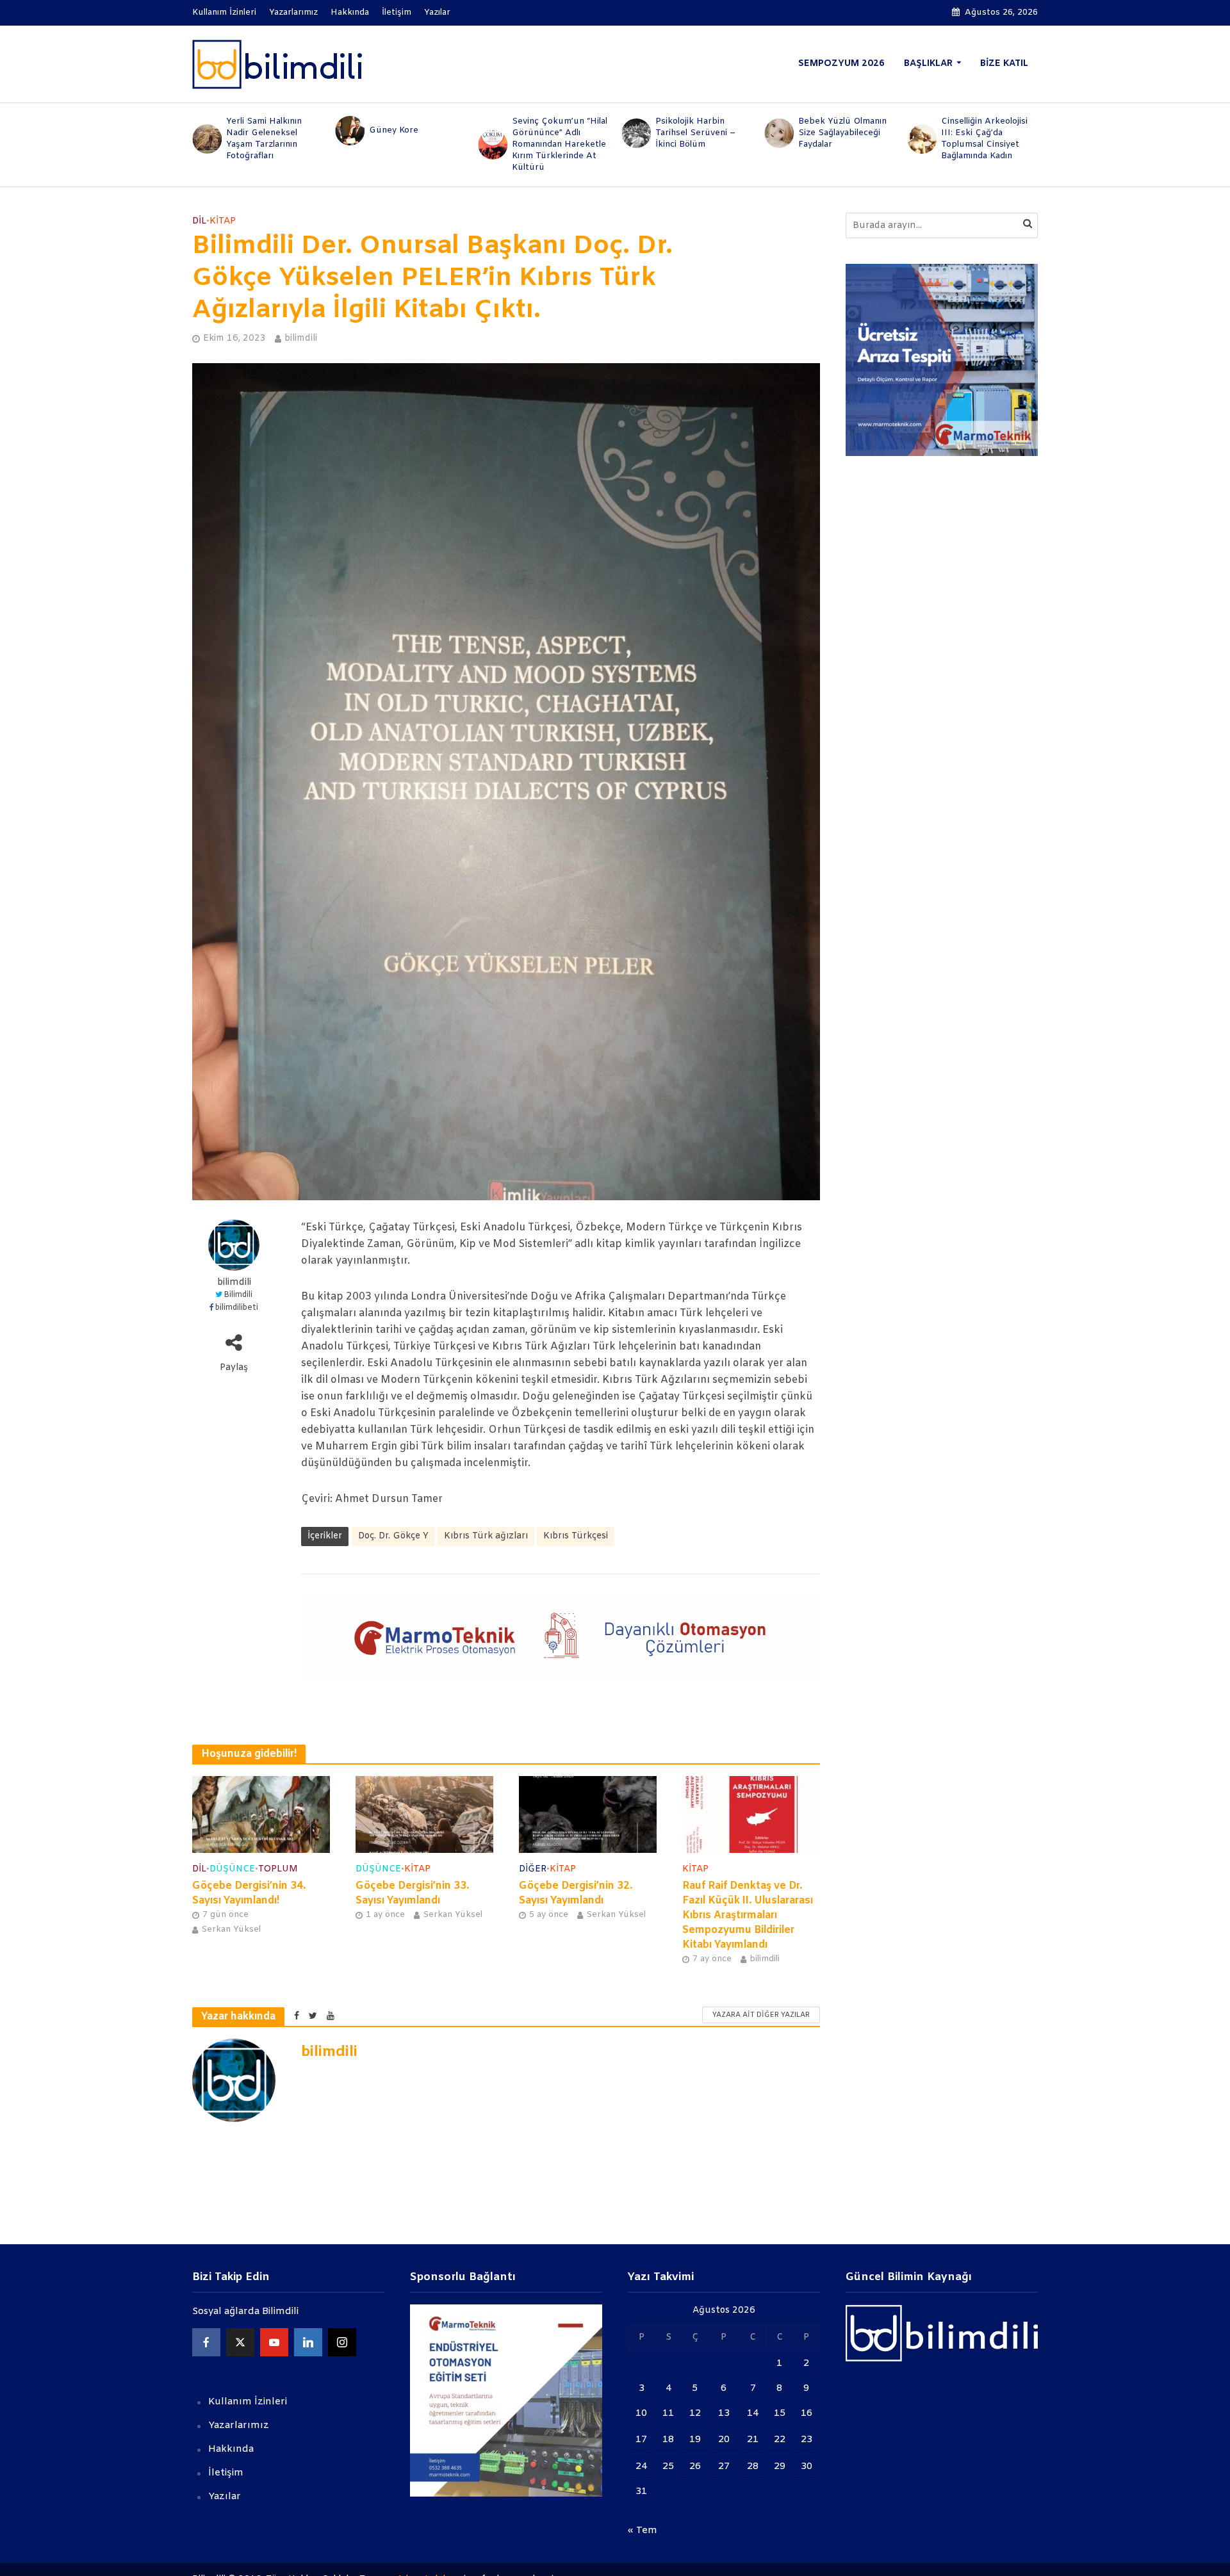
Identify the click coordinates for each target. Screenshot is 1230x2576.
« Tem (643, 2531)
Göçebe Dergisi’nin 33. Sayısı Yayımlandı (413, 1893)
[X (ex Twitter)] (240, 2342)
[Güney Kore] (206, 131)
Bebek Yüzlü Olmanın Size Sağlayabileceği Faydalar (700, 133)
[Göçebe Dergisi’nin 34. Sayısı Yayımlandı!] (261, 1814)
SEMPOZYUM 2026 (841, 64)
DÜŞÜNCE (232, 1869)
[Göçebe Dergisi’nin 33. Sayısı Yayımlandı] (424, 1814)
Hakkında (350, 12)
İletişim (397, 12)
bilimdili (301, 338)
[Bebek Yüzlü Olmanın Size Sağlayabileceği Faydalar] (635, 133)
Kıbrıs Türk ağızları (486, 1536)
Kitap (223, 221)
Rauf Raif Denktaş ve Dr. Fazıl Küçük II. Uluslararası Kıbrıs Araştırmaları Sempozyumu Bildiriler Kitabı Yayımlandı (748, 1915)
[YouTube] (274, 2342)
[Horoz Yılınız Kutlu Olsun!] (922, 131)
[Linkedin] (308, 2342)
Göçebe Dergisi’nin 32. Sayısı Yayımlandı (576, 1893)
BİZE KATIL (1004, 64)
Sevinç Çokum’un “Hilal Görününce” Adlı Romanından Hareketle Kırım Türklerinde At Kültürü (417, 144)
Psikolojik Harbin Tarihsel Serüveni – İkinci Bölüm (552, 133)
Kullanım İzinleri (224, 12)
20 (724, 2440)
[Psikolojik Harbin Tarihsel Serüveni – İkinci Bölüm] (492, 133)
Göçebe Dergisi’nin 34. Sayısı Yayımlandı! (249, 1893)
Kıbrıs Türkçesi (576, 1536)
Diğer (533, 1869)
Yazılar (437, 12)
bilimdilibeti (237, 1308)
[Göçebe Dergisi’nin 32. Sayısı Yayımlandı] (588, 1814)
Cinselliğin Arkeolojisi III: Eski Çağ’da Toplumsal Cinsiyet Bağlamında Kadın (841, 139)
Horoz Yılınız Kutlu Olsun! (980, 130)
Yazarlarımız (293, 12)
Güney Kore (251, 130)
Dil (199, 221)
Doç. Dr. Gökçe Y (393, 1536)
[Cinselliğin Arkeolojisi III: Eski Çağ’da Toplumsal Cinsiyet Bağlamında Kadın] (778, 139)
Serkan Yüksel (231, 1929)
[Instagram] (342, 2342)
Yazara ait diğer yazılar (761, 2015)
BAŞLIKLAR (928, 64)
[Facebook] (206, 2342)
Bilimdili (238, 1295)
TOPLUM (278, 1869)
